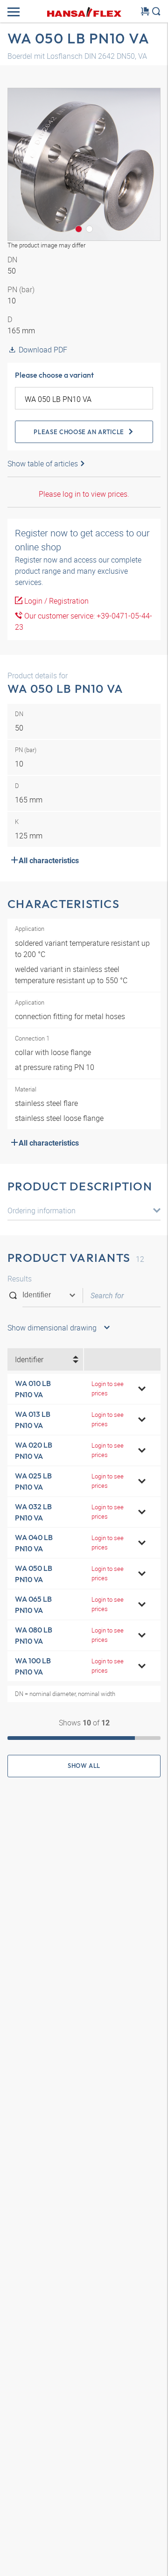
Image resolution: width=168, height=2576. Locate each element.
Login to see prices (108, 1388)
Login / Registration (56, 601)
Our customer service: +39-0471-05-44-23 (84, 621)
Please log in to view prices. (84, 494)
